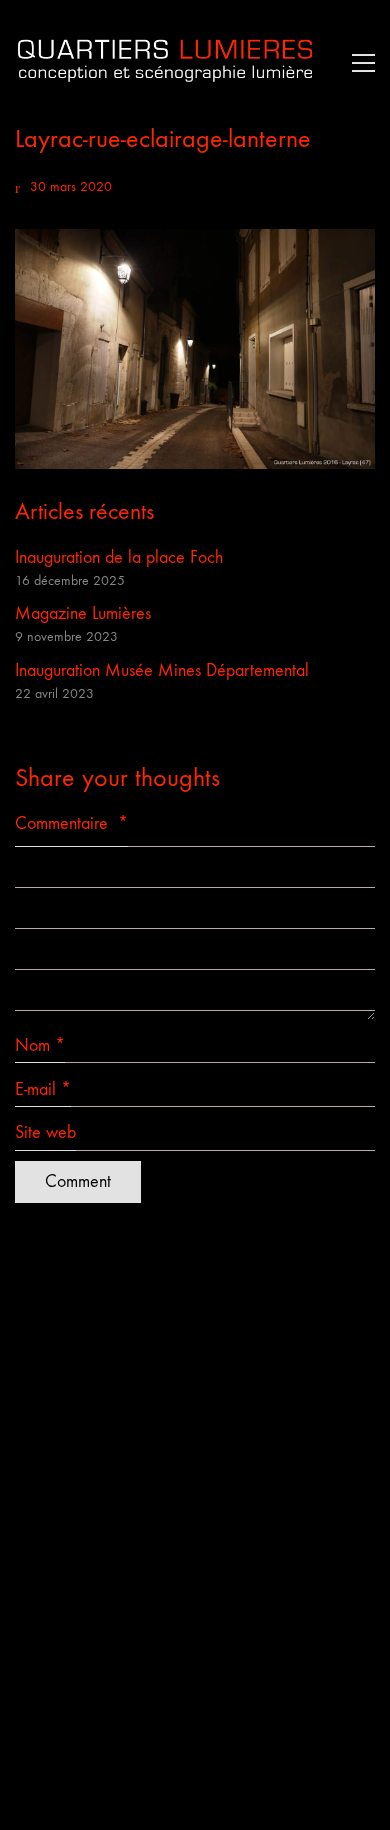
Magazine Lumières (83, 613)
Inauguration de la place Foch (119, 557)
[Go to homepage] (165, 62)
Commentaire (71, 823)
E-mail (43, 1089)
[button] (358, 63)
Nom (40, 1045)
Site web (45, 1132)
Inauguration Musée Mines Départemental (162, 670)
